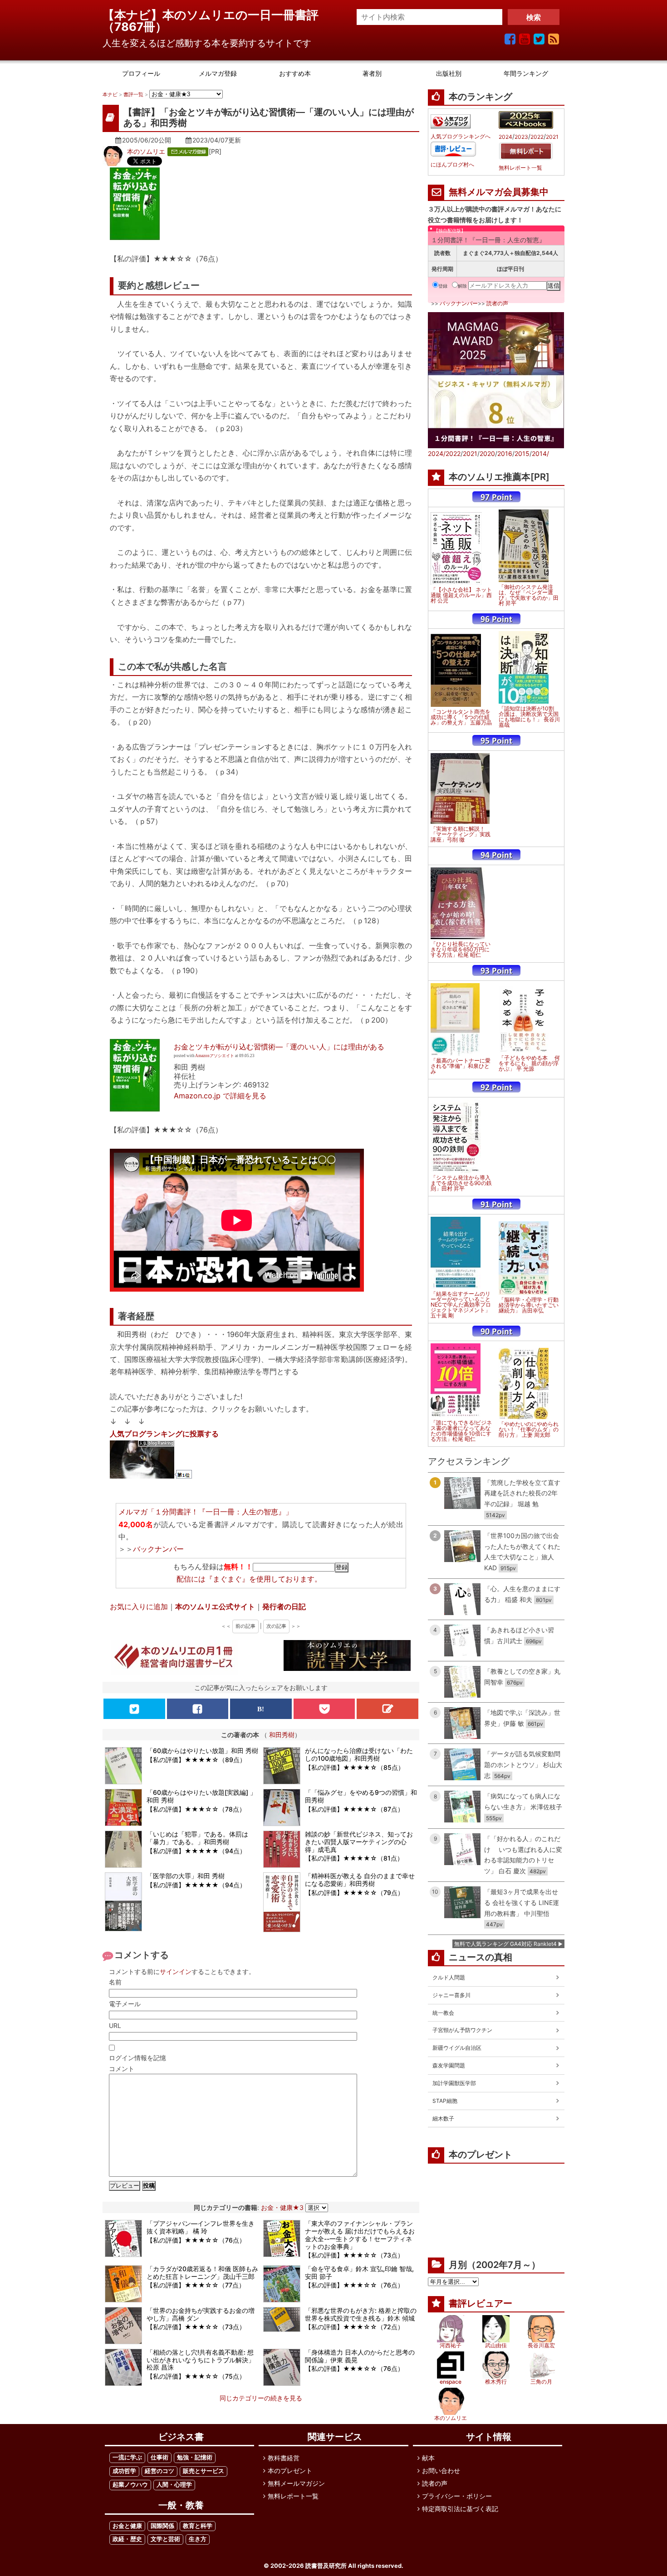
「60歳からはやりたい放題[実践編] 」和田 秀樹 (201, 1796)
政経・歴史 (127, 2539)
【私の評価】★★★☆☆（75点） (196, 2376)
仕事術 (159, 2457)
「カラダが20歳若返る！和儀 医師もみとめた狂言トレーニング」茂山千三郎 (202, 2272)
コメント (122, 2069)
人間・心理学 (174, 2485)
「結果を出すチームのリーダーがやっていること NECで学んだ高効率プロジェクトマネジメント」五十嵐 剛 (461, 1305)
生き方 (198, 2539)
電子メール (125, 2004)
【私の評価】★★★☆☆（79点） (354, 1893)
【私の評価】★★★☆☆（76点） (196, 2240)
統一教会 (443, 2013)
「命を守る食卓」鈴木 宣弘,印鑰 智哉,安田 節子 (359, 2272)
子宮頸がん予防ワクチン (462, 2030)
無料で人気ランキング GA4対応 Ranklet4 (505, 1944)
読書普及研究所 (326, 2566)
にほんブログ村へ (452, 165)
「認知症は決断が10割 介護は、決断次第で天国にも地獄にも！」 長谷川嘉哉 (529, 717)
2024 (505, 137)
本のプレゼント (290, 2471)
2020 (487, 453)
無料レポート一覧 (520, 168)
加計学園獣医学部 (454, 2083)
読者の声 (497, 303)
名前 (115, 1982)
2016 (505, 453)
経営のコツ (159, 2471)
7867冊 (135, 27)
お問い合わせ (441, 2471)
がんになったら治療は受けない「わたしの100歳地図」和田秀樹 (359, 1754)
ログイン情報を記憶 (137, 2058)
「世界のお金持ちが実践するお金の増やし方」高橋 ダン (201, 2314)
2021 (552, 137)
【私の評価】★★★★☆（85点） (355, 1767)
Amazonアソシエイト (215, 1056)
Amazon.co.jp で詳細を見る (220, 1096)
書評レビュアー (481, 2303)
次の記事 (276, 1626)
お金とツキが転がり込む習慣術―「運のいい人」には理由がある (279, 1047)
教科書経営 (284, 2458)
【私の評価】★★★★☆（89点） (196, 1760)
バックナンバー (158, 1549)
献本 (428, 2458)
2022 (537, 137)
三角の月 (541, 2382)
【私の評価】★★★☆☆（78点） (196, 1809)
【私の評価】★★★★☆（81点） (354, 1858)
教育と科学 (198, 2526)
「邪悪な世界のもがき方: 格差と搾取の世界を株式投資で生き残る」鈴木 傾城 (361, 2314)
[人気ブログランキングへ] (451, 121)
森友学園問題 (449, 2065)
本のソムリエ (146, 151)
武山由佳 (496, 2345)
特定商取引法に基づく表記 (460, 2509)
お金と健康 (127, 2526)
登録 (443, 286)
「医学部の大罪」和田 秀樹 (186, 1876)
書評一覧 (133, 94)
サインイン (176, 1971)
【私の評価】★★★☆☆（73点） (354, 2255)
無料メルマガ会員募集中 (499, 192)
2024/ (437, 453)
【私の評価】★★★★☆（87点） (354, 1809)
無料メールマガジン (296, 2483)
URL (115, 2025)
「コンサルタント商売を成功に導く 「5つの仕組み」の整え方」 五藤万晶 (461, 717)
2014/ (540, 453)
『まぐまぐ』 (227, 1579)
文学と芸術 (165, 2539)
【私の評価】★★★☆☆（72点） (354, 2327)
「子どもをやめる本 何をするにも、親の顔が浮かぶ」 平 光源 (529, 1063)
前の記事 (245, 1626)
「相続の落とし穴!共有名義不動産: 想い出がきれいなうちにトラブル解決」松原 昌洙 (201, 2360)
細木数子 (443, 2118)
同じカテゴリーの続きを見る (261, 2398)
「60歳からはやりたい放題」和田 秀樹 (202, 1751)
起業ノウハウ (130, 2485)
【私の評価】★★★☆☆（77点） (196, 2285)
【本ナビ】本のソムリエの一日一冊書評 (216, 15)
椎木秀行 (496, 2382)
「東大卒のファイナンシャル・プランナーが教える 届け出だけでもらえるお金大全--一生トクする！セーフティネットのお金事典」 (360, 2235)
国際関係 (162, 2526)
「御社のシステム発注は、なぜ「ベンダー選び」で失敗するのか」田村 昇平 (529, 595)
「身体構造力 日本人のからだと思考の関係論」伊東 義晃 (360, 2356)
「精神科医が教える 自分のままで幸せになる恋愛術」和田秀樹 (360, 1880)
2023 (521, 137)
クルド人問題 (449, 1977)
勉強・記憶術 (195, 2457)
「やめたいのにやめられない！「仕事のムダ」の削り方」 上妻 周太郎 (529, 1430)
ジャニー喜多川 (451, 1995)
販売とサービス (204, 2471)
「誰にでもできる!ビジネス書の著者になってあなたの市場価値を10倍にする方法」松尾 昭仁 (461, 1431)
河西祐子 (451, 2345)
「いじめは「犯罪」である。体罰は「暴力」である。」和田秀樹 (197, 1838)
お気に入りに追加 (139, 1606)
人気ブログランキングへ (461, 137)
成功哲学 (124, 2471)
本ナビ (110, 94)
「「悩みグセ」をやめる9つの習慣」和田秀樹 (361, 1796)
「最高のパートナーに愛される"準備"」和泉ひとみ (461, 1066)
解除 (462, 286)
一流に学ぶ (127, 2457)
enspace (451, 2382)
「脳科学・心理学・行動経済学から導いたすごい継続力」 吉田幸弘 (529, 1305)
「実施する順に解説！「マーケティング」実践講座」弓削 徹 (461, 834)
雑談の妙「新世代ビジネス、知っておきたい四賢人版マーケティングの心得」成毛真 (359, 1842)
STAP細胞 (445, 2101)
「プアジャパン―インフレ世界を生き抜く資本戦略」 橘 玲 (201, 2227)
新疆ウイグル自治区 (457, 2048)
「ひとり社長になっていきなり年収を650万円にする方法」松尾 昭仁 (461, 950)
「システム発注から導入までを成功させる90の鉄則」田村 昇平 (461, 1183)
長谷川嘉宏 (541, 2345)
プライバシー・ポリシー (457, 2496)
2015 (522, 453)
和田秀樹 (282, 1735)
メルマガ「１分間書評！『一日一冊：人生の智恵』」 (206, 1512)
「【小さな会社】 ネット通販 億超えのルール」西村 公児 (461, 595)
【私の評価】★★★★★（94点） (196, 1851)
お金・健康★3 (282, 2207)
